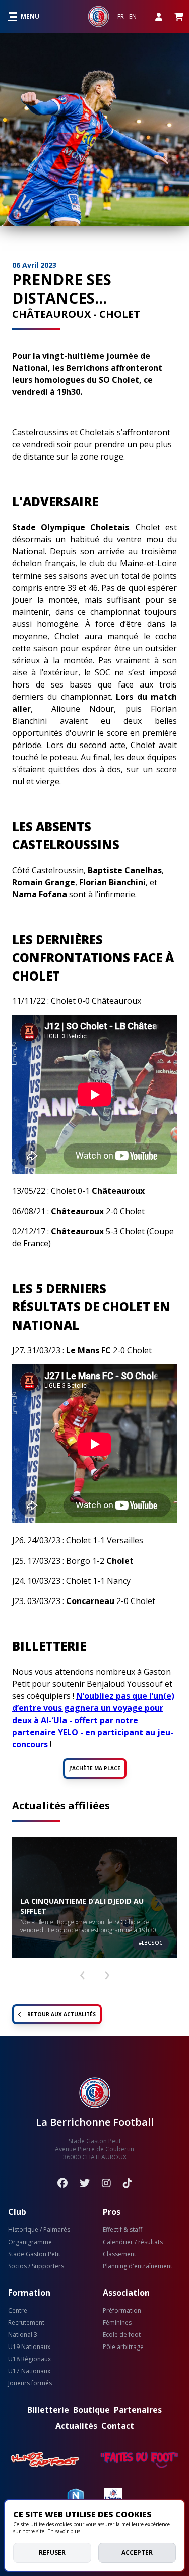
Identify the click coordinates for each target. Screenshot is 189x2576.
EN (133, 17)
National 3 (23, 2335)
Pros (112, 2212)
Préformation (122, 2311)
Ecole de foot (122, 2335)
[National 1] (76, 2496)
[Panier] (179, 16)
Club (17, 2212)
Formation (29, 2293)
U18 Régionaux (29, 2359)
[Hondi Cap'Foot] (45, 2460)
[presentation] (82, 1971)
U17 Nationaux (29, 2371)
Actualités (76, 2426)
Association (126, 2293)
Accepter (137, 2553)
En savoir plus (64, 2531)
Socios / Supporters (36, 2266)
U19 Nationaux (29, 2347)
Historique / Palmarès (39, 2230)
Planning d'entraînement (138, 2266)
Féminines (117, 2323)
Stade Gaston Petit (34, 2254)
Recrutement (26, 2323)
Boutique (91, 2410)
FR (121, 17)
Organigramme (30, 2242)
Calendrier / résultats (133, 2242)
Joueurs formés (30, 2383)
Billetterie (48, 2410)
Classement (119, 2254)
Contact (118, 2426)
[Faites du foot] (139, 2460)
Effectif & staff (122, 2230)
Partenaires (138, 2410)
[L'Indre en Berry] (113, 2496)
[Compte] (159, 16)
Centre (18, 2311)
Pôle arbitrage (123, 2347)
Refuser (52, 2553)
